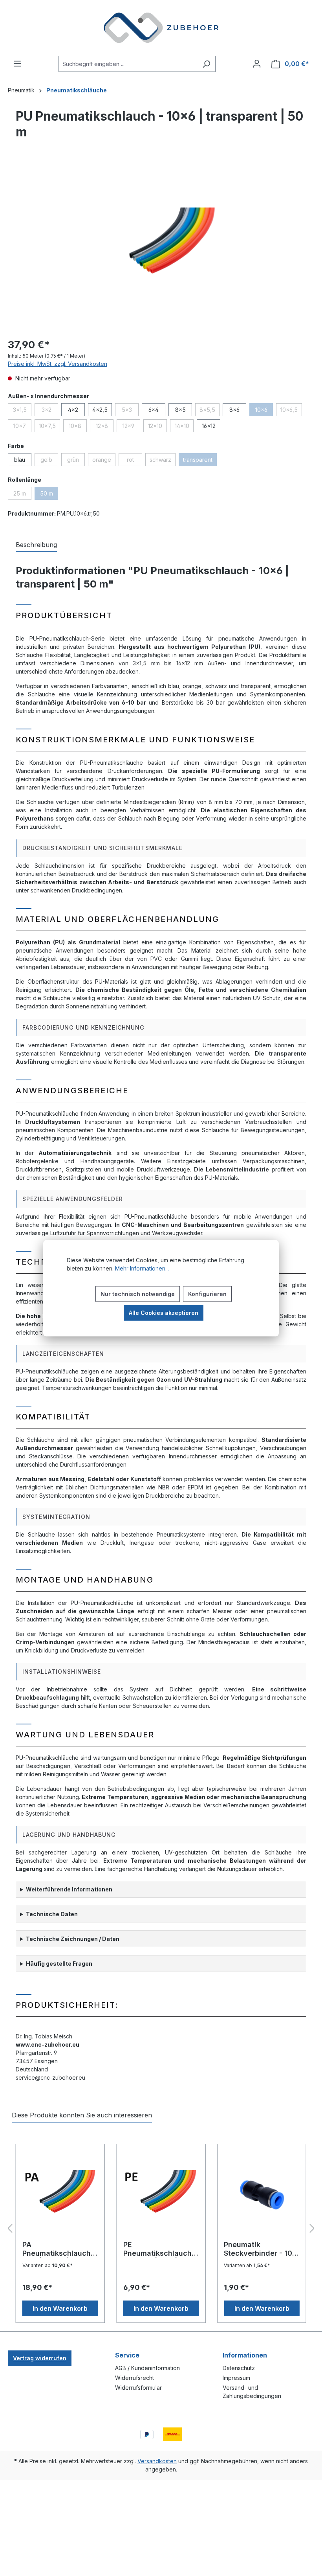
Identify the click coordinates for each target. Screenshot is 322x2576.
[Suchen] (206, 64)
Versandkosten (157, 2461)
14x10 (184, 427)
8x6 (234, 410)
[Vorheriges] (10, 2229)
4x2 (73, 410)
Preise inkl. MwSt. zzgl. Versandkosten (58, 364)
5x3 (130, 411)
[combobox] (128, 64)
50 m (49, 495)
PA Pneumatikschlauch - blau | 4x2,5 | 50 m (59, 2249)
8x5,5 (209, 411)
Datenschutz (239, 2368)
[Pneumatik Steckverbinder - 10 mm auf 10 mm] (262, 2195)
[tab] (36, 545)
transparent (200, 461)
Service (127, 2355)
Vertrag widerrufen (40, 2358)
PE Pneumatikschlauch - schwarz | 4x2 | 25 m (160, 2249)
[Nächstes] (312, 2229)
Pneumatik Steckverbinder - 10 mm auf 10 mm (258, 2249)
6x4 (154, 410)
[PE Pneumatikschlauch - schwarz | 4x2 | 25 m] (161, 2195)
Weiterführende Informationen (69, 1889)
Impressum (236, 2378)
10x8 (78, 427)
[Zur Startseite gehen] (161, 28)
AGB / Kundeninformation (147, 2368)
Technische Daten (52, 1914)
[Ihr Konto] (257, 64)
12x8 (105, 427)
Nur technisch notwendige (138, 1294)
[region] (161, 246)
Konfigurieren (207, 1294)
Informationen (245, 2355)
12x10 (157, 427)
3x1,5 (22, 411)
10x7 (22, 427)
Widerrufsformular (138, 2388)
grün (76, 461)
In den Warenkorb (60, 2308)
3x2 (50, 411)
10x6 (264, 411)
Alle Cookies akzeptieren (164, 1312)
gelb (49, 461)
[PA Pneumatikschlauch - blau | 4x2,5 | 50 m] (60, 2195)
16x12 (209, 426)
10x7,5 (49, 427)
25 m (22, 495)
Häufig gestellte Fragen (59, 1964)
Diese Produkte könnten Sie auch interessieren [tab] (82, 2115)
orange (104, 461)
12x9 (131, 427)
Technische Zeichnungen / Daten (73, 1939)
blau (20, 460)
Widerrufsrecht (134, 2378)
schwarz (163, 461)
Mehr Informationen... (142, 1268)
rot (134, 461)
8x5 (180, 410)
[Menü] (17, 64)
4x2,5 (100, 410)
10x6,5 (291, 411)
